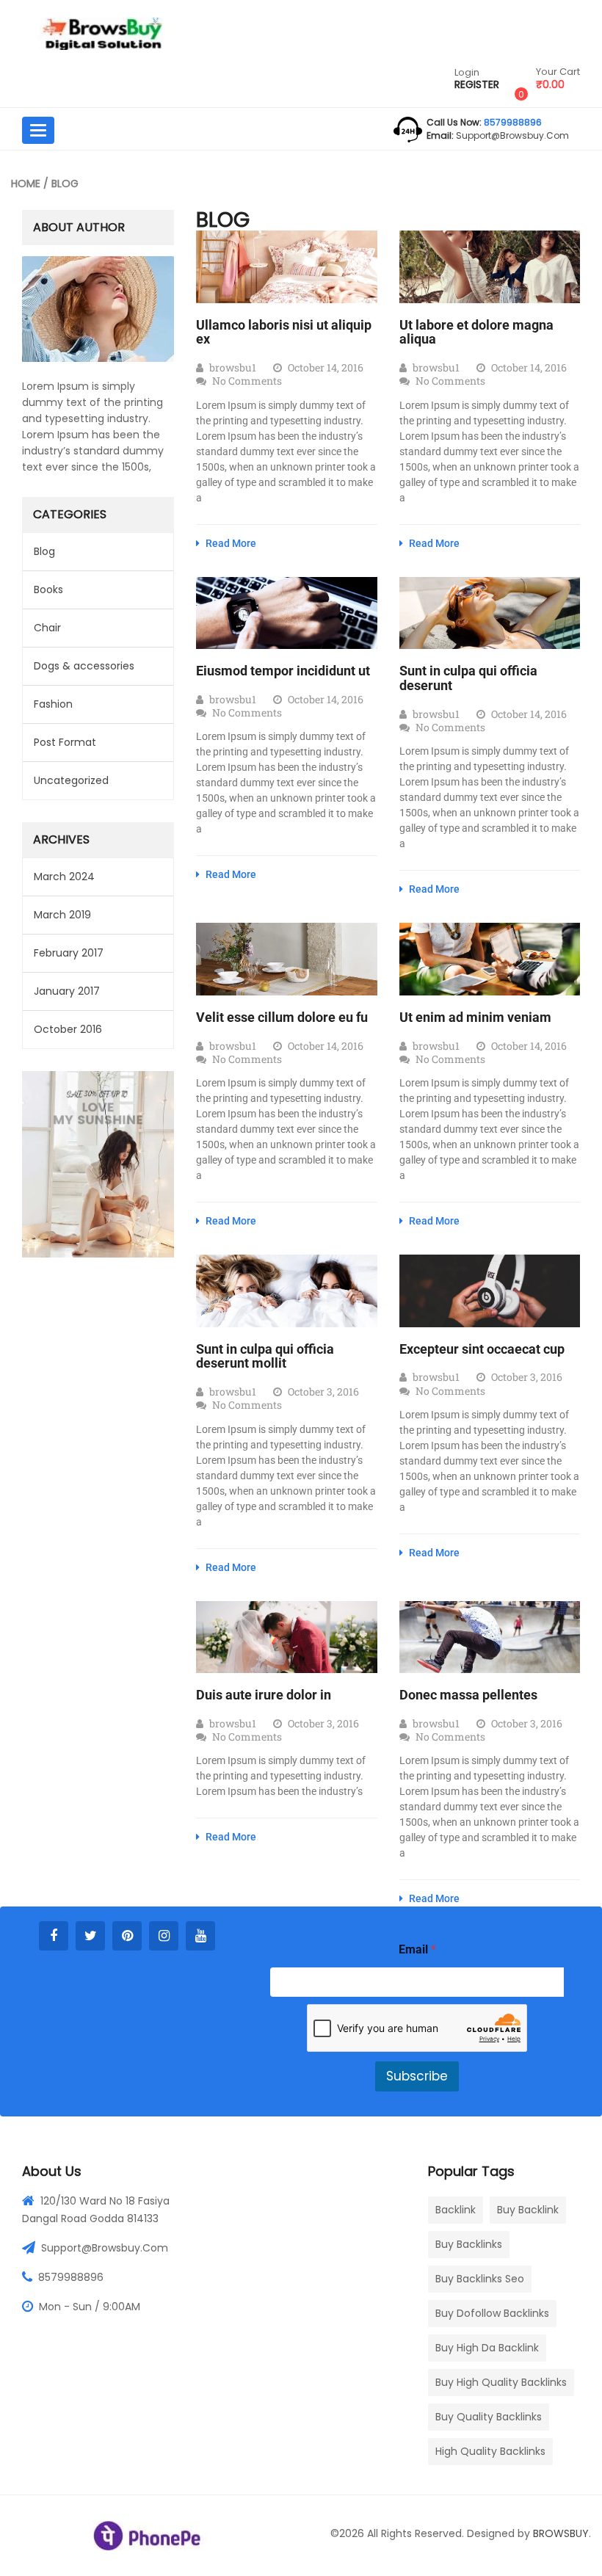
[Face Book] (54, 1936)
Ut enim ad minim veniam (475, 1017)
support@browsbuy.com (511, 135)
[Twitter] (90, 1936)
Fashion (53, 704)
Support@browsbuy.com (105, 2248)
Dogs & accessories (84, 666)
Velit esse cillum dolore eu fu (282, 1017)
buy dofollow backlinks (492, 2313)
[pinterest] (127, 1936)
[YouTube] (200, 1936)
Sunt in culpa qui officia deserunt (468, 678)
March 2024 (64, 877)
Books (48, 589)
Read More (230, 543)
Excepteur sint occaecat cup (482, 1349)
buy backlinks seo (480, 2279)
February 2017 (69, 953)
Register (477, 85)
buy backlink (528, 2210)
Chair (47, 628)
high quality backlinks (490, 2451)
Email (417, 1949)
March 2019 (62, 915)
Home (26, 184)
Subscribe (417, 2076)
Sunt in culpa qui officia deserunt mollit (265, 1356)
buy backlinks (469, 2244)
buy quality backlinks (489, 2417)
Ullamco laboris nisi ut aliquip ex (284, 332)
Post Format (65, 742)
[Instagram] (164, 1936)
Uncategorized (71, 780)
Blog (44, 551)
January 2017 (67, 991)
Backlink (456, 2210)
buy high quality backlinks (501, 2382)
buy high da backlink (487, 2348)
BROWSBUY (561, 2533)
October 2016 (68, 1029)
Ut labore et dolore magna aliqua (476, 332)
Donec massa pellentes (468, 1695)
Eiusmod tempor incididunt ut (283, 671)
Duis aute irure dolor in (264, 1695)
